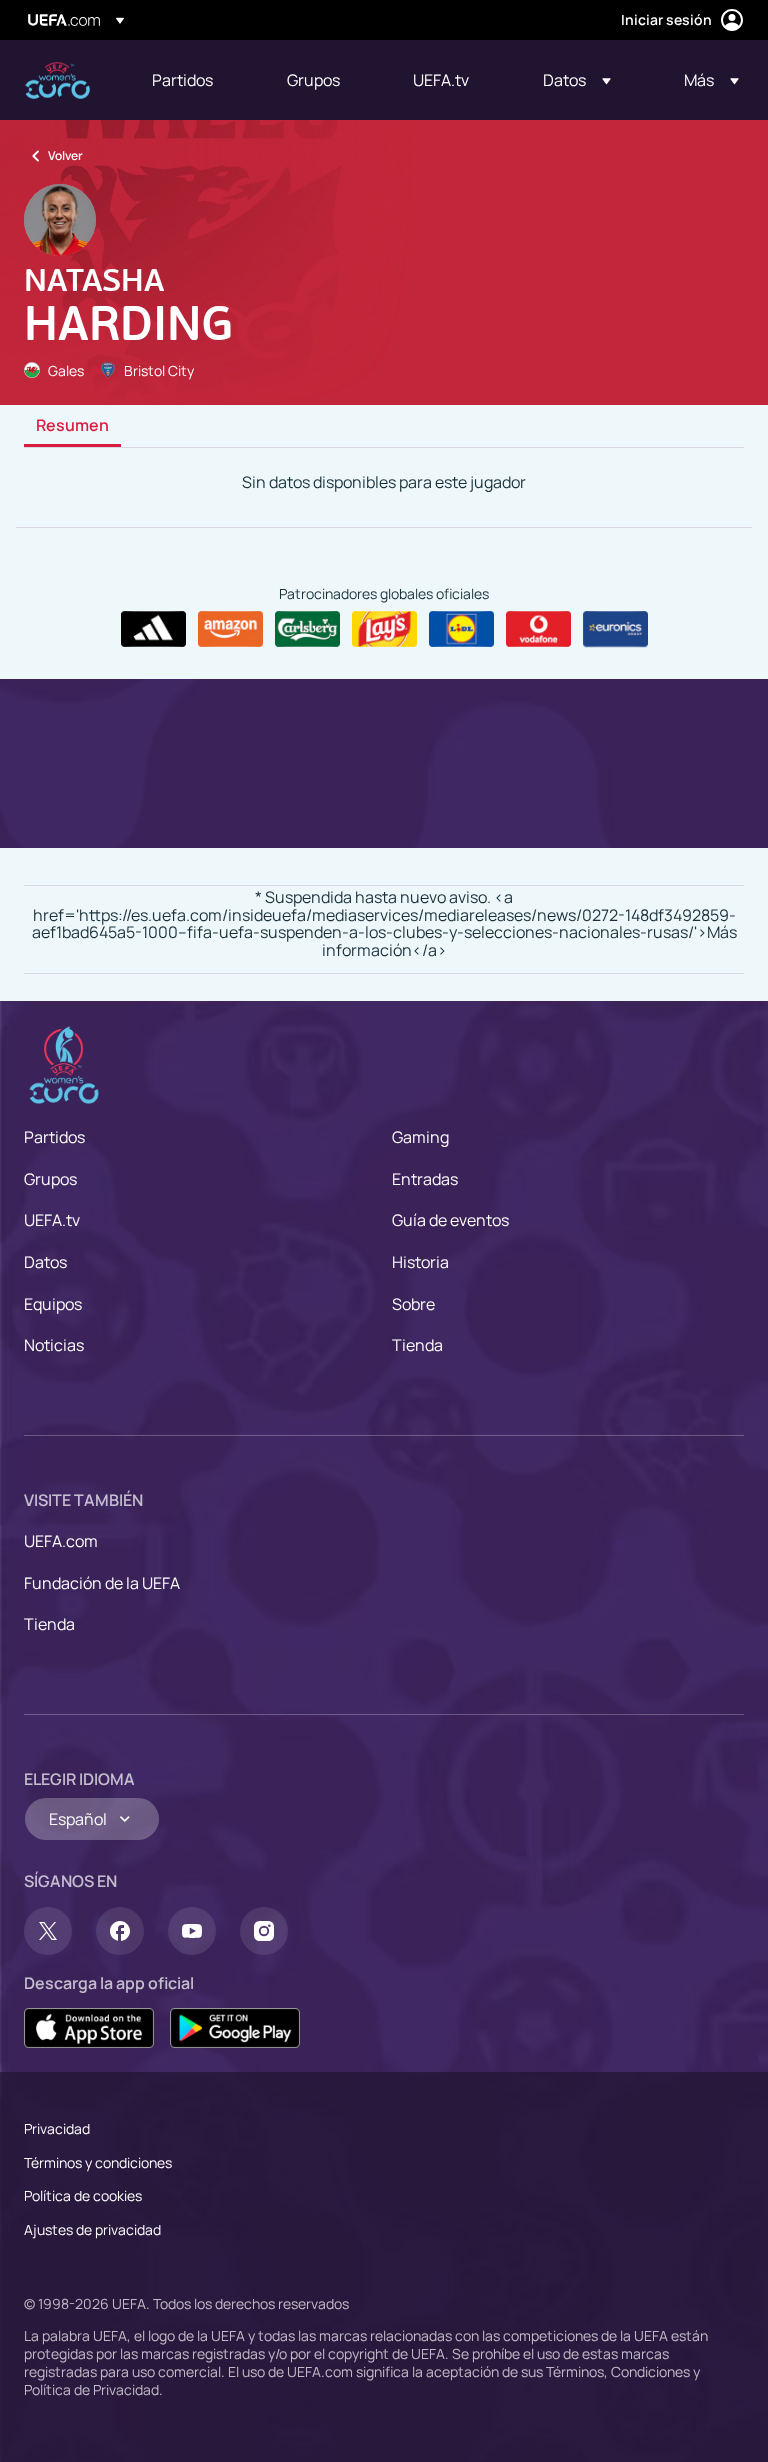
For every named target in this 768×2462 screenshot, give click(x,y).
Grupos (50, 1179)
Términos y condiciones (98, 2162)
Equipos (53, 1304)
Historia (420, 1262)
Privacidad (57, 2128)
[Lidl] (461, 629)
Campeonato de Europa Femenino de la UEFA (57, 80)
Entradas (425, 1179)
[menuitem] (194, 80)
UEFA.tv (52, 1220)
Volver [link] (65, 155)
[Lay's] (384, 629)
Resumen (72, 426)
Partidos (54, 1137)
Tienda (417, 1345)
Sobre (413, 1304)
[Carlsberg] (307, 629)
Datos (45, 1262)
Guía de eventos (450, 1220)
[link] (182, 80)
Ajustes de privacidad (92, 2229)
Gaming (420, 1137)
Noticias (54, 1345)
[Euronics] (615, 629)
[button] (577, 80)
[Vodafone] (538, 629)
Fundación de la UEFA (102, 1583)
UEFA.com (61, 1541)
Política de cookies (83, 2195)
